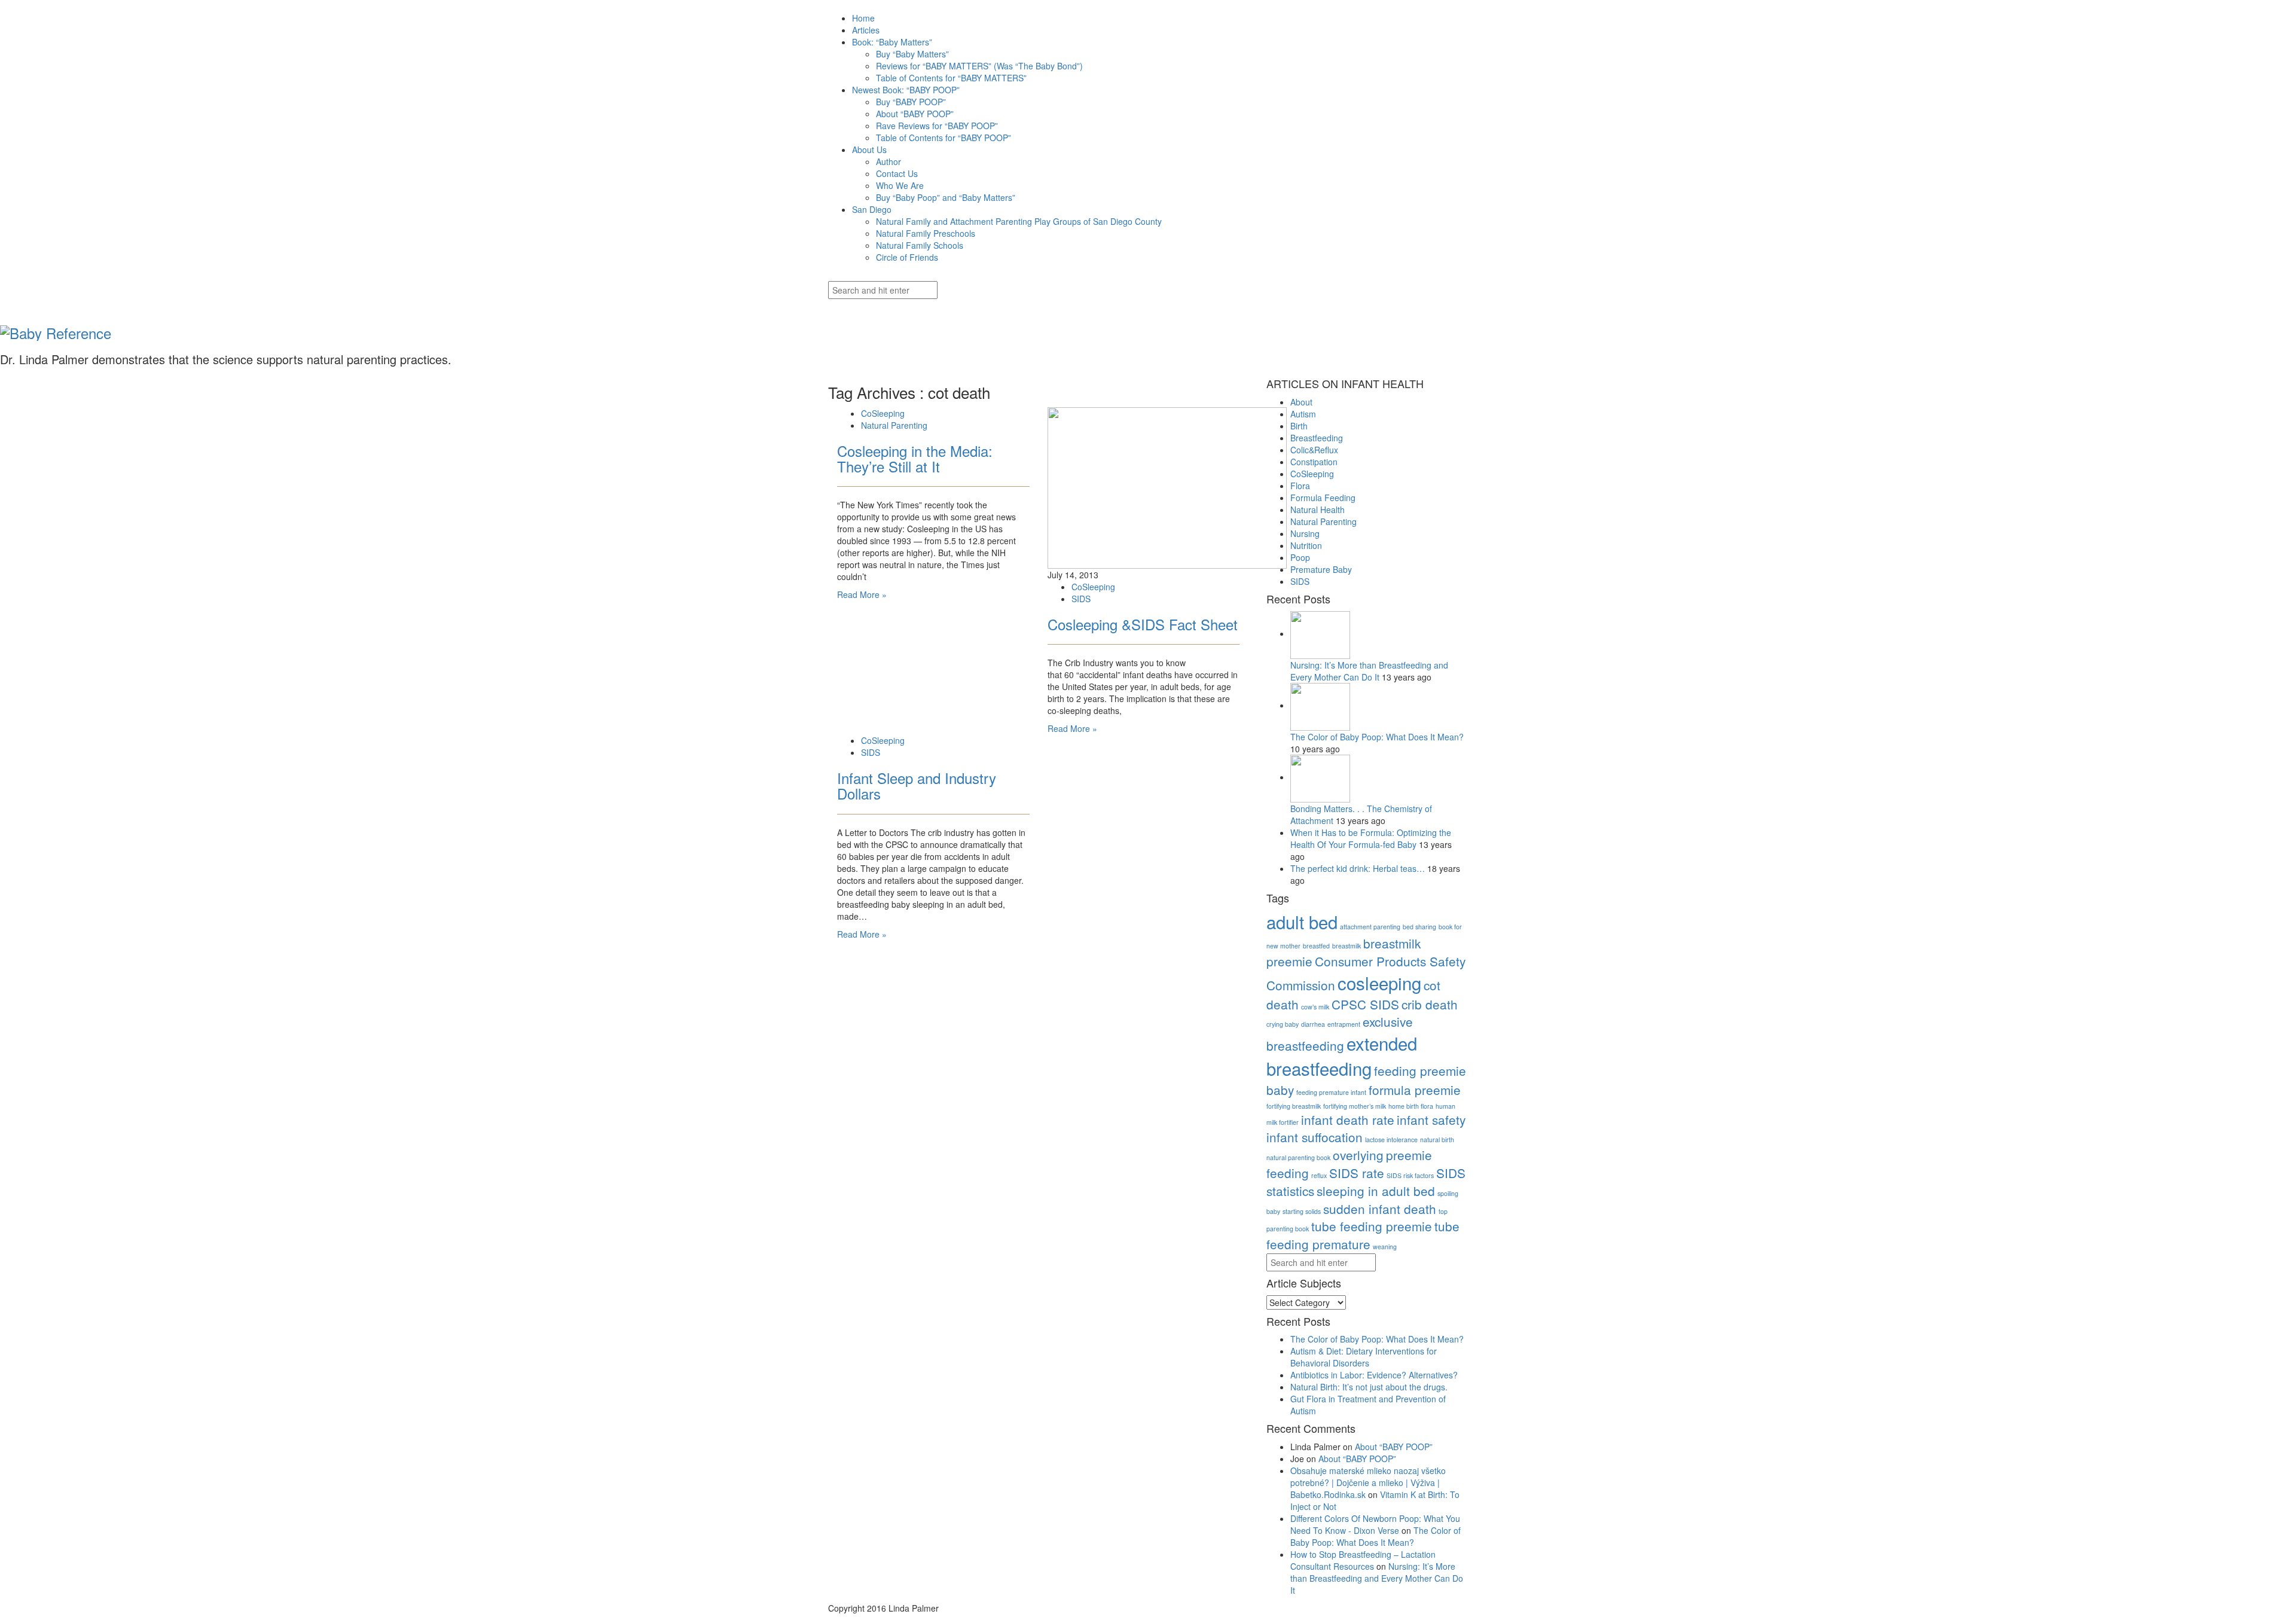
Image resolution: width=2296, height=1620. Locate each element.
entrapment (1344, 1024)
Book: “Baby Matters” (892, 42)
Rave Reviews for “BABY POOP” (937, 126)
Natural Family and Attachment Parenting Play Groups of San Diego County (1019, 221)
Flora (1300, 486)
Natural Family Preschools (926, 233)
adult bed (1302, 922)
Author (889, 161)
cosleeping (1379, 983)
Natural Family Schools (920, 245)
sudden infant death (1380, 1209)
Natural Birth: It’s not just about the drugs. (1369, 1387)
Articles (866, 30)
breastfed (1316, 946)
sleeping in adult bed (1376, 1191)
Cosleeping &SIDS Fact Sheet (1143, 624)
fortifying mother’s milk (1355, 1106)
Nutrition (1306, 545)
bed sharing (1419, 927)
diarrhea (1313, 1024)
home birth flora (1411, 1106)
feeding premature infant (1331, 1092)
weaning (1385, 1247)
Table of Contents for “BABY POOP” (944, 138)
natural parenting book (1298, 1157)
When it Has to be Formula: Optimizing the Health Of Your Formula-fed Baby (1371, 838)
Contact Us (897, 173)
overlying (1358, 1155)
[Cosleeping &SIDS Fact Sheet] (1167, 486)
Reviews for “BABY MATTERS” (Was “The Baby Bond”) (979, 66)
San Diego (872, 209)
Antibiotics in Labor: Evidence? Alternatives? (1374, 1375)
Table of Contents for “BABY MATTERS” (951, 78)
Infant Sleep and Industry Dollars (917, 785)
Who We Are (900, 185)
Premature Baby (1321, 569)
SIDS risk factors (1410, 1175)
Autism (1303, 414)
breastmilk (1347, 946)
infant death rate (1348, 1119)
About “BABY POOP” (915, 114)
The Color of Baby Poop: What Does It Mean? (1377, 737)
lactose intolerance (1391, 1140)
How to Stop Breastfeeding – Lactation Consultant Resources (1363, 1560)
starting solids (1302, 1211)
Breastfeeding (1317, 438)
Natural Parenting (894, 425)
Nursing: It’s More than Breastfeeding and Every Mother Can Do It (1369, 671)
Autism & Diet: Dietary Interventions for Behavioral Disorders (1364, 1357)
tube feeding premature (1363, 1235)
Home (863, 18)
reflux (1319, 1175)
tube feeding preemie (1372, 1226)
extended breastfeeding (1342, 1055)
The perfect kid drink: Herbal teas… (1359, 868)
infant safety (1431, 1119)
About (1301, 402)
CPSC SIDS (1365, 1004)
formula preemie (1415, 1090)
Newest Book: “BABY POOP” (906, 90)
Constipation (1314, 462)
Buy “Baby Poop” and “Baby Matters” (946, 197)
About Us (869, 150)
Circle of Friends (907, 257)
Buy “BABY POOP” (911, 102)
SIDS (1081, 599)
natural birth (1437, 1140)
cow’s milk (1315, 1007)
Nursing (1305, 533)
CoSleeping (883, 413)
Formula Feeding (1323, 498)
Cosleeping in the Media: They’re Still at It (915, 458)
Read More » (862, 594)
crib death (1430, 1004)
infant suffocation (1315, 1137)
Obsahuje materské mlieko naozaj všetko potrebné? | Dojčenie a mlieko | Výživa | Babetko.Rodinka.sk (1368, 1482)
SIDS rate (1357, 1173)
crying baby (1283, 1024)
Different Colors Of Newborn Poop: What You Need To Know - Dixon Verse (1375, 1524)
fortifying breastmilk (1294, 1106)
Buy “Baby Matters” (912, 54)
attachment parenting (1370, 927)
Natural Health (1318, 510)
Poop (1300, 557)
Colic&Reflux (1314, 450)
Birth (1299, 426)
